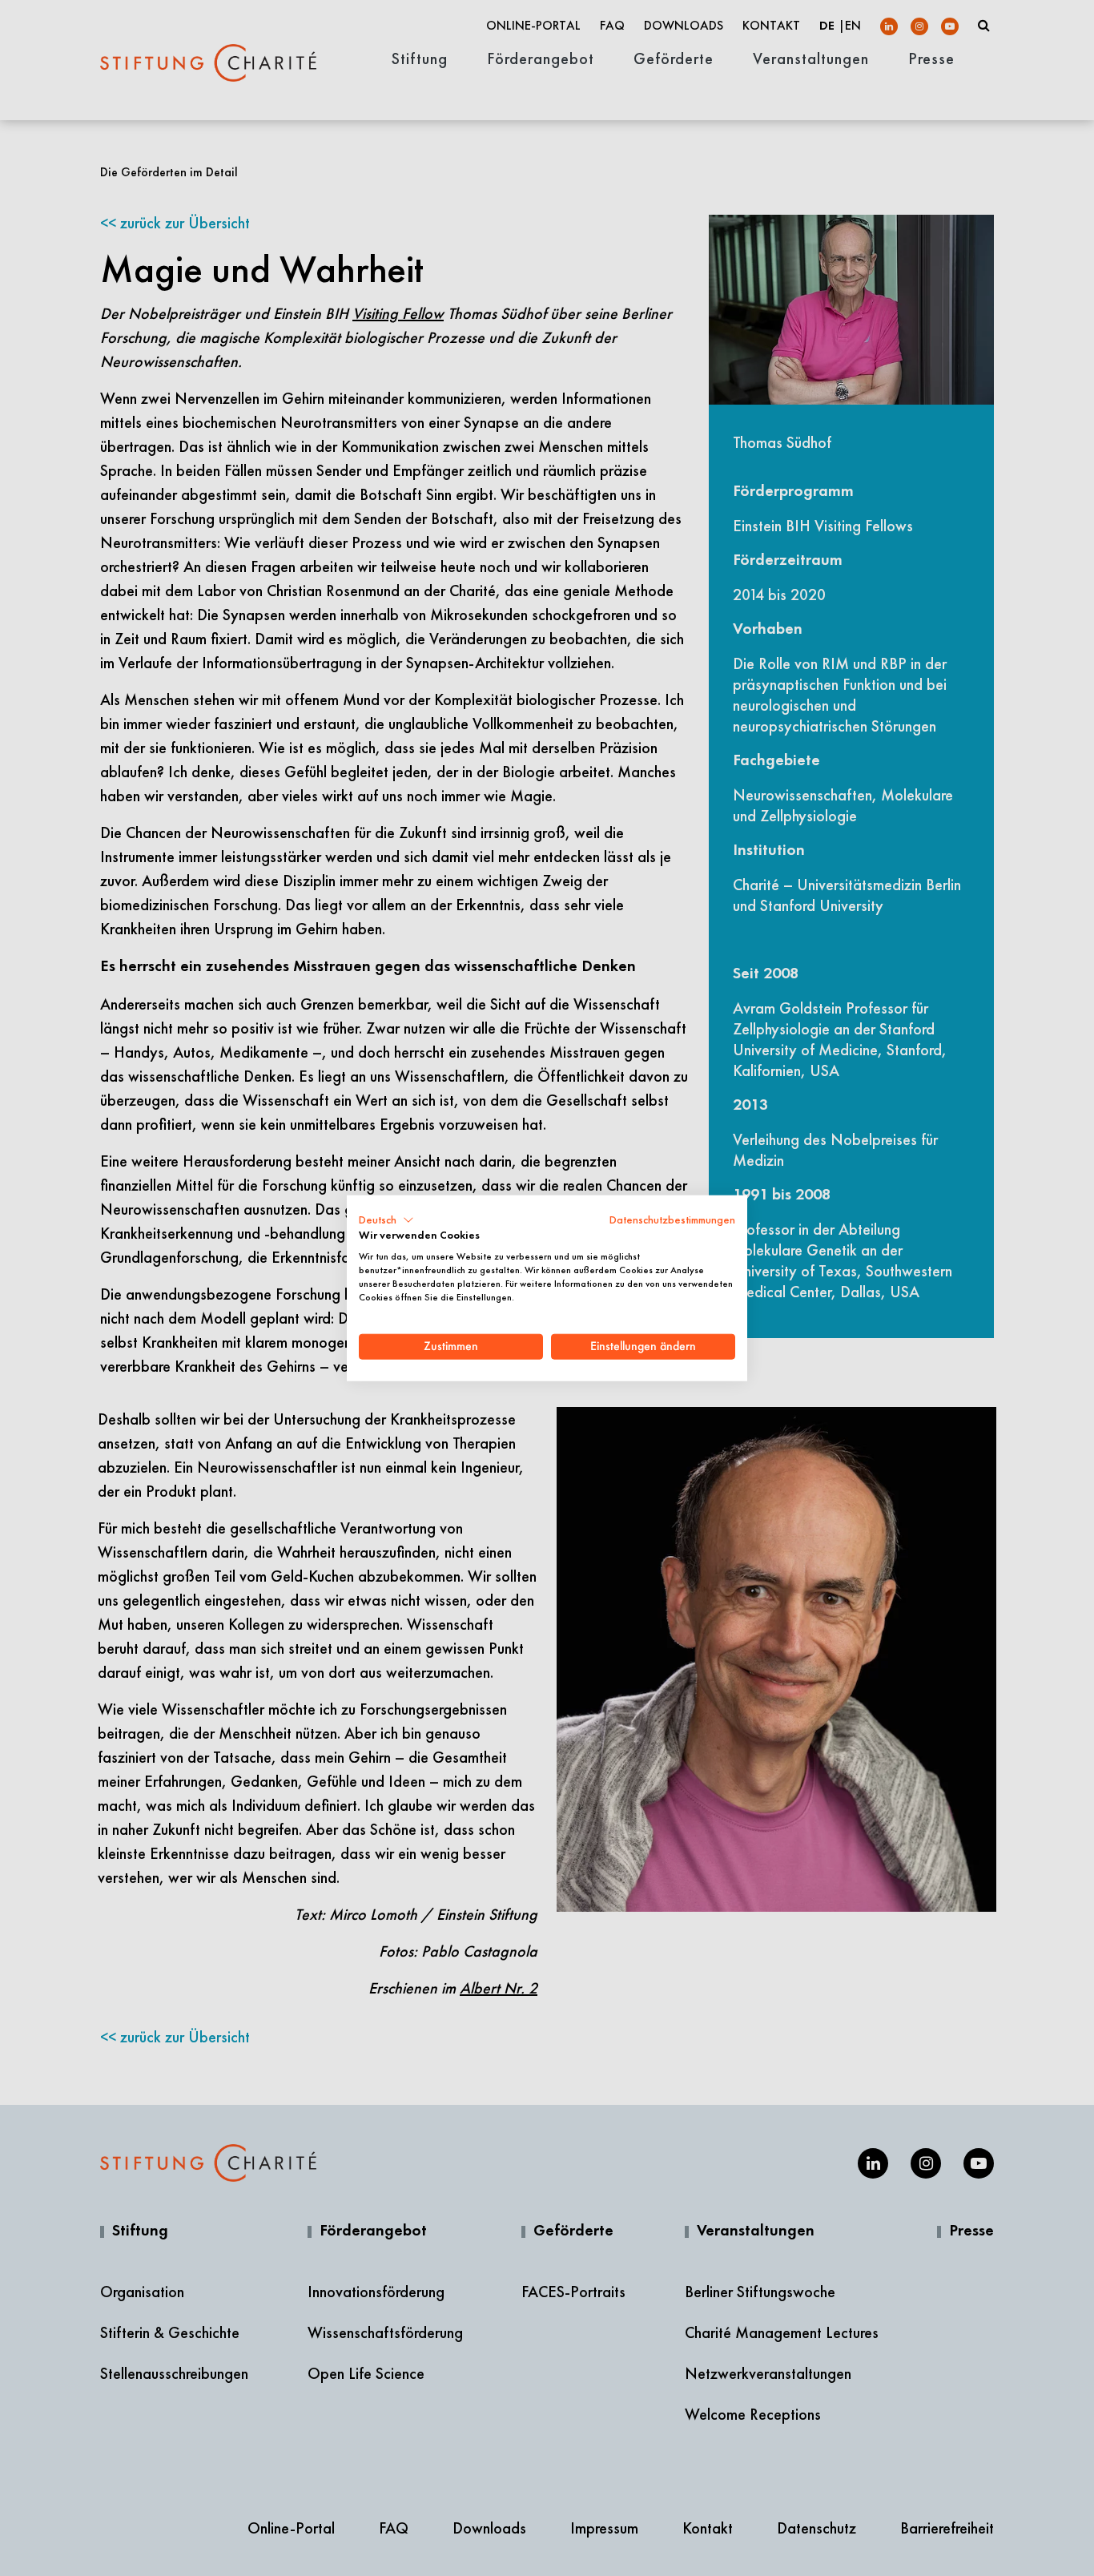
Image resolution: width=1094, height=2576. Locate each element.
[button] (386, 1219)
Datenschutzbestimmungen (672, 1219)
